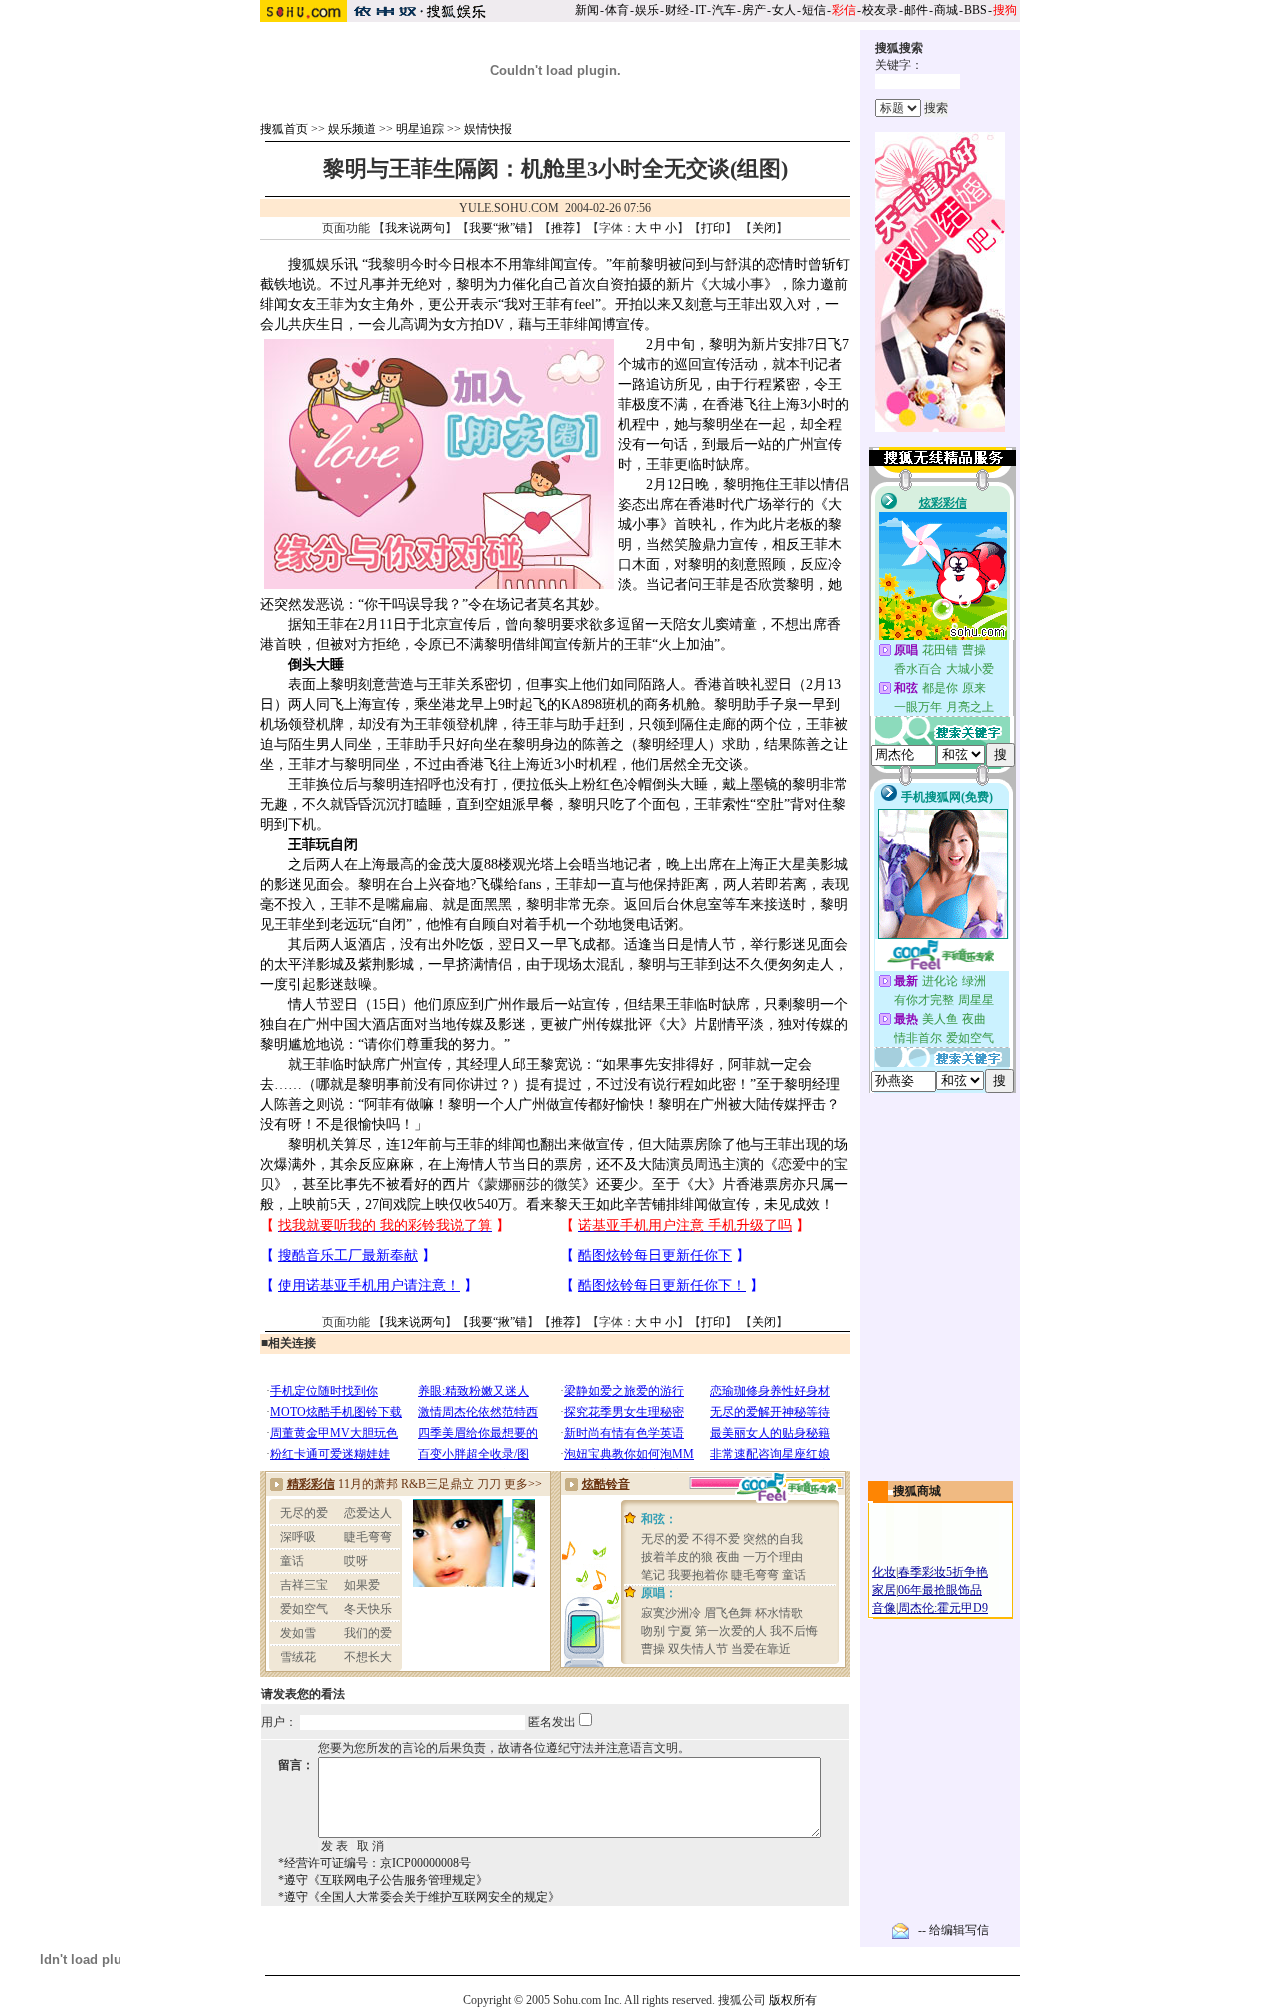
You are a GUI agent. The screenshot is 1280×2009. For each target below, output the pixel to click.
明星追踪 (420, 129)
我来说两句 (415, 228)
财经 (677, 10)
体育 (617, 10)
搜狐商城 (917, 1491)
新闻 (587, 10)
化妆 (884, 1572)
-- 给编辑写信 (953, 1930)
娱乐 (647, 10)
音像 (884, 1608)
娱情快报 (488, 129)
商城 (946, 10)
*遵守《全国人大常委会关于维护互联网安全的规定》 (419, 1897)
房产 (754, 10)
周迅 (708, 1164)
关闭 (764, 228)
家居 (884, 1590)
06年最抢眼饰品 (940, 1590)
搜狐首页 (284, 129)
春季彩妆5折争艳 (943, 1572)
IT (700, 10)
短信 (814, 10)
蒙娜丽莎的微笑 (533, 1184)
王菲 (330, 304)
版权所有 (793, 2000)
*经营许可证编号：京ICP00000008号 (374, 1863)
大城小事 (736, 284)
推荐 (563, 228)
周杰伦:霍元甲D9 (943, 1608)
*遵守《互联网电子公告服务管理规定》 (383, 1880)
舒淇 (738, 264)
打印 (713, 228)
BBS (975, 10)
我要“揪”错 (498, 228)
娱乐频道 (352, 129)
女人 (784, 10)
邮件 (916, 10)
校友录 (880, 10)
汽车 (724, 10)
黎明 (396, 264)
